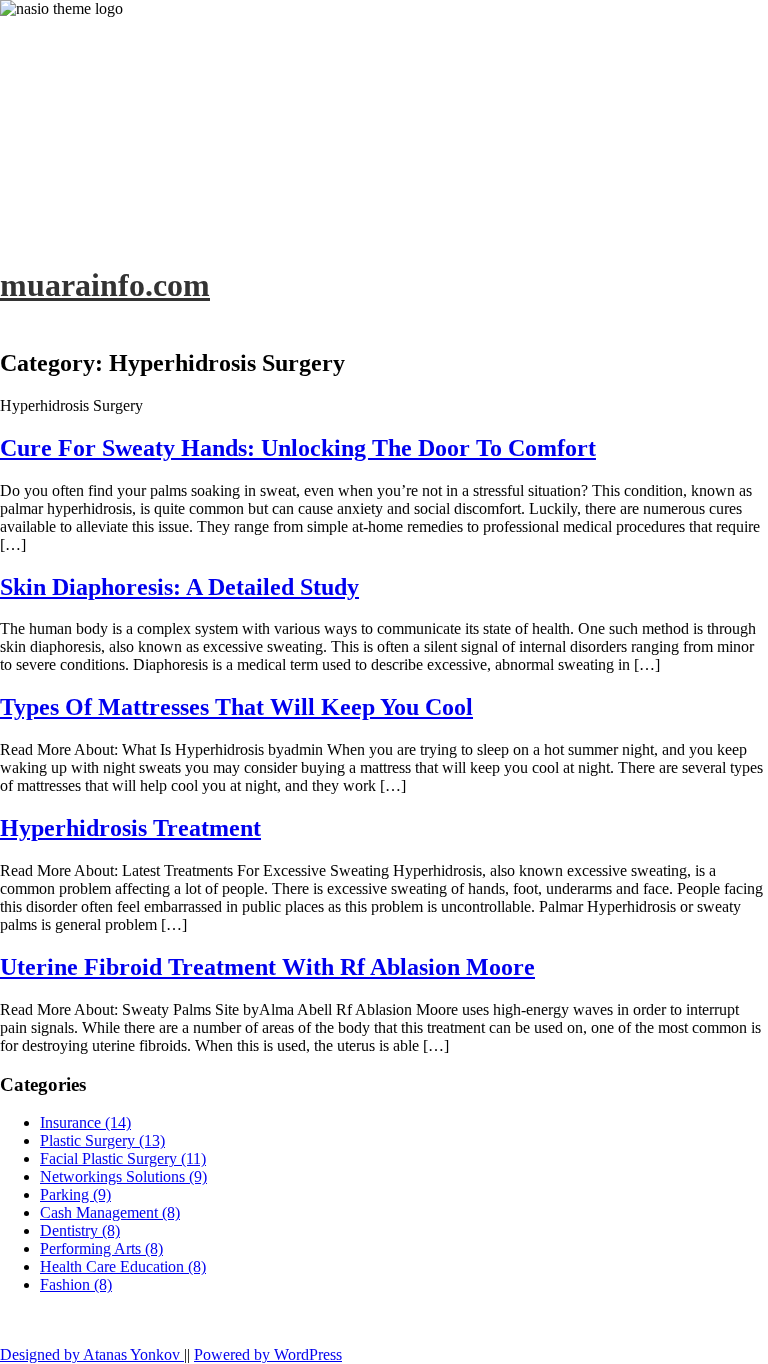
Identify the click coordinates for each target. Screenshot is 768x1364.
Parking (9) (75, 1194)
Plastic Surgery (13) (102, 1140)
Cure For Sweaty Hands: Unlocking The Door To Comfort (298, 448)
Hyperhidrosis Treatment (130, 828)
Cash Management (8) (110, 1212)
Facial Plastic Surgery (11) (123, 1158)
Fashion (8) (76, 1284)
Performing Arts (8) (101, 1248)
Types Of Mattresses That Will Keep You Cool (236, 707)
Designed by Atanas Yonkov (92, 1354)
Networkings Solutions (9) (123, 1176)
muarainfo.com (105, 285)
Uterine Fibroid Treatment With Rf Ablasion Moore (267, 967)
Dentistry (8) (80, 1230)
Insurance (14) (85, 1122)
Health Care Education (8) (123, 1266)
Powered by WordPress (268, 1354)
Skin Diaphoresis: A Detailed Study (179, 587)
